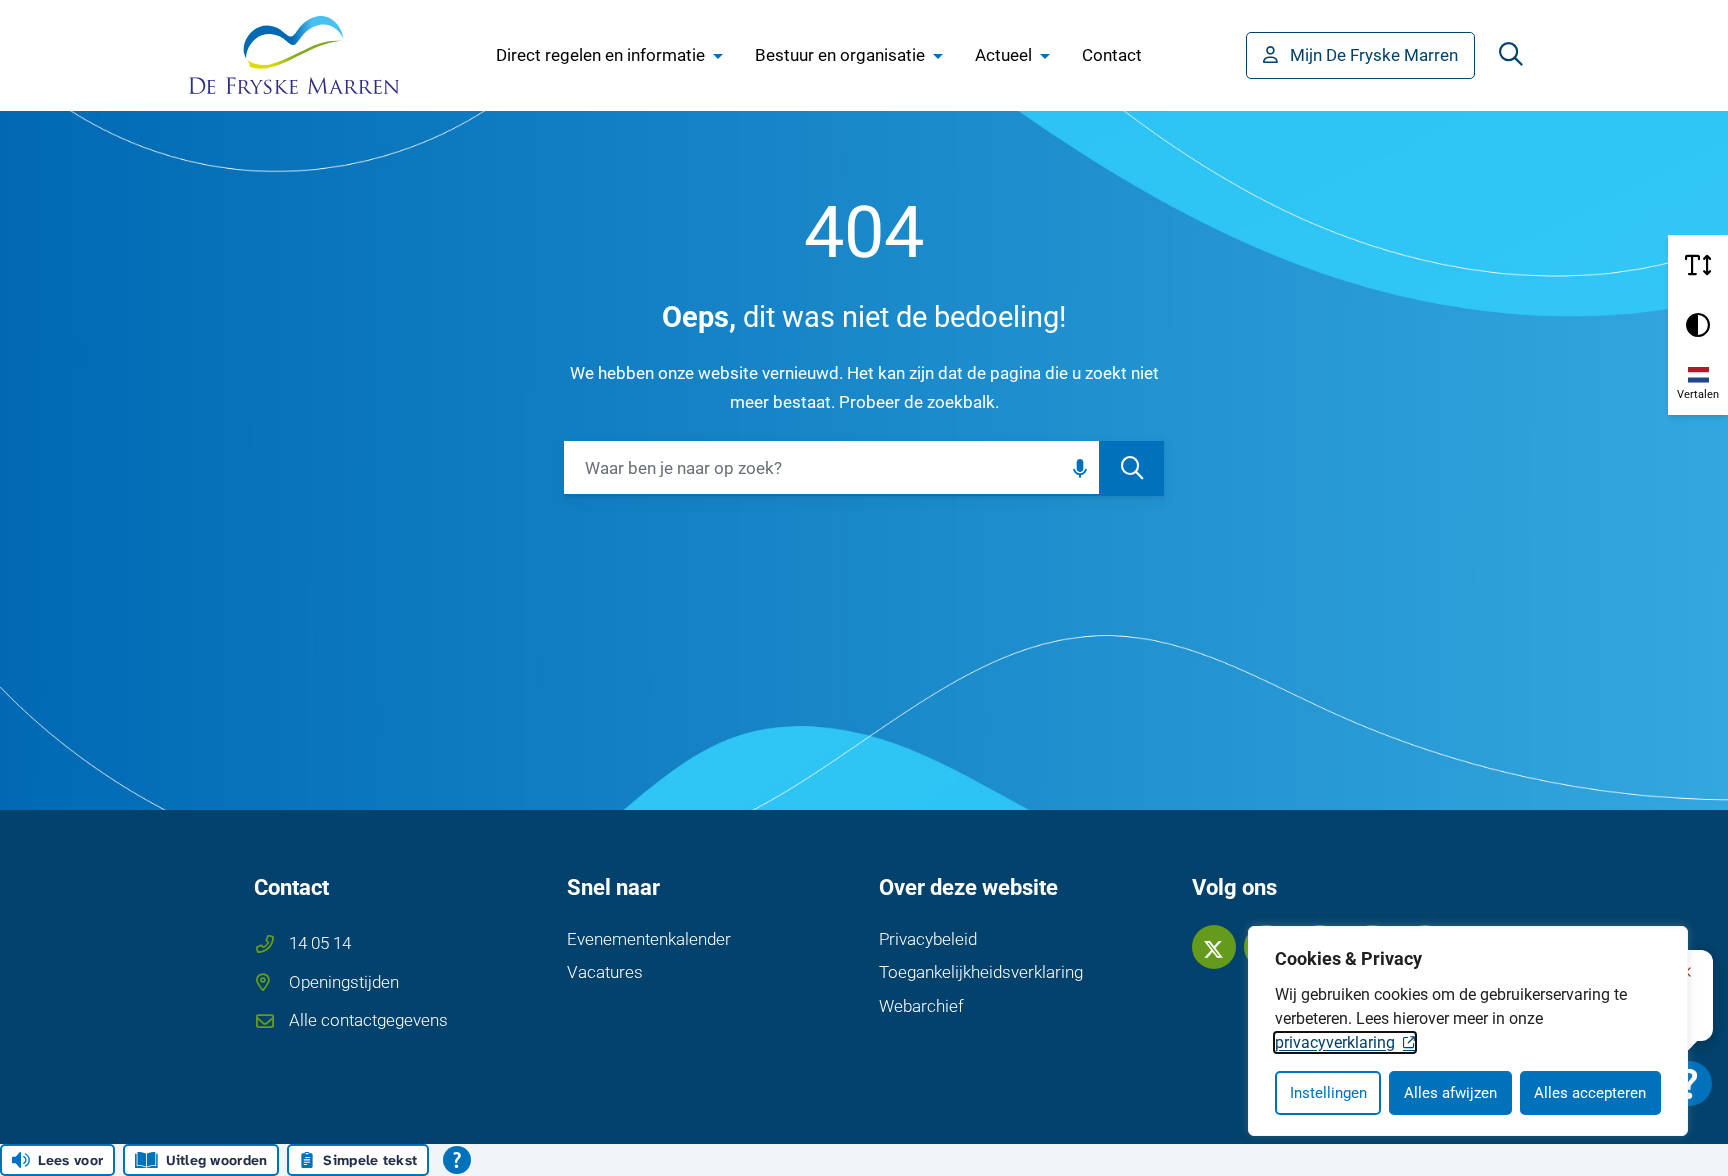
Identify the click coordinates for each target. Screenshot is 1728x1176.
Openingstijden (344, 982)
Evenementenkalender (649, 939)
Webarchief (921, 1006)
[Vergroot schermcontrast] (1698, 325)
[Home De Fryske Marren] (294, 55)
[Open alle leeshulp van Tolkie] (457, 1160)
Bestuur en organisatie (840, 55)
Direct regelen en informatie (600, 55)
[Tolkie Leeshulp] (1689, 1083)
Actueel (1003, 55)
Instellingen (1328, 1093)
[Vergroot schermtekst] (1698, 265)
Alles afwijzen (1450, 1093)
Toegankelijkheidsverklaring (981, 972)
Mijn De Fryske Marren (1374, 55)
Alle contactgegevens (368, 1020)
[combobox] (864, 468)
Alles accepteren (1590, 1093)
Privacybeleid (928, 939)
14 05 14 (320, 943)
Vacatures (605, 972)
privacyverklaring (1335, 1042)
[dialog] (1468, 1031)
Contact (1112, 55)
